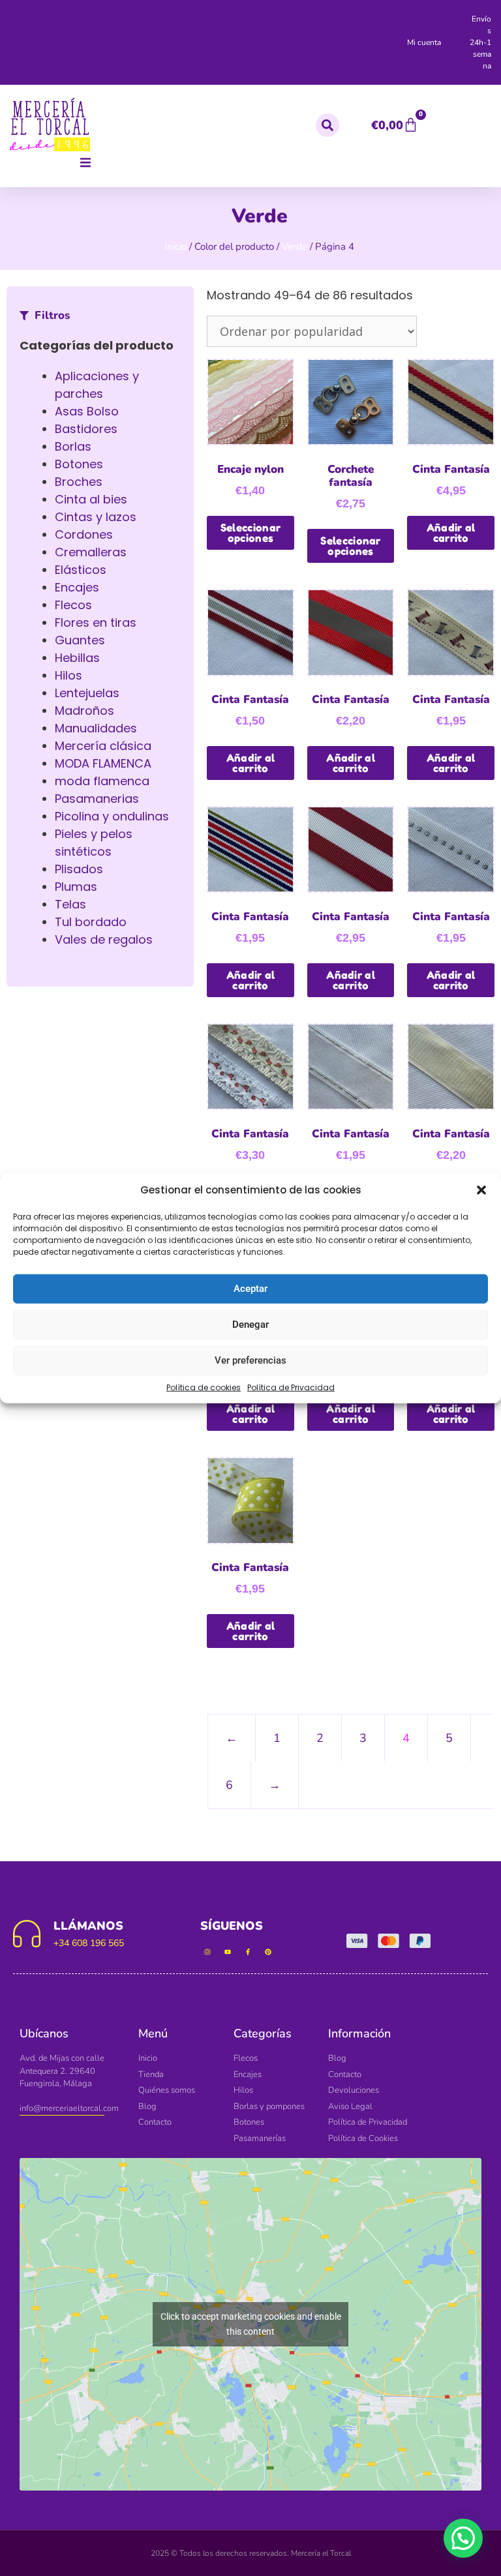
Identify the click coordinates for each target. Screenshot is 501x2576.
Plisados (79, 869)
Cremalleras (91, 552)
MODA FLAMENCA (103, 763)
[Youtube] (228, 1952)
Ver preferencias (250, 1360)
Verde (295, 247)
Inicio (175, 247)
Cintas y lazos (96, 517)
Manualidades (96, 728)
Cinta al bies (91, 499)
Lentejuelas (87, 693)
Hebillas (77, 658)
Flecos (73, 605)
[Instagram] (207, 1952)
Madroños (84, 711)
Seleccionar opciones (250, 533)
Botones (79, 464)
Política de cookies (204, 1387)
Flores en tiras (96, 622)
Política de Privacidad (291, 1387)
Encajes (77, 587)
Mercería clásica (103, 746)
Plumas (76, 887)
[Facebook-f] (248, 1952)
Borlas (73, 446)
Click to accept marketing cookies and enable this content (251, 2324)
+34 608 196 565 (89, 1943)
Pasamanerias (97, 799)
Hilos (68, 675)
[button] (481, 1190)
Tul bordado (91, 922)
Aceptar (250, 1289)
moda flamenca (102, 781)
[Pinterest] (268, 1952)
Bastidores (86, 429)
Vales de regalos (104, 939)
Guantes (80, 640)
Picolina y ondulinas (112, 816)
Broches (79, 482)
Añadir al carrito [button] (451, 533)
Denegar (250, 1325)
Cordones (84, 534)
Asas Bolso (87, 411)
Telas (70, 904)
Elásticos (81, 570)
